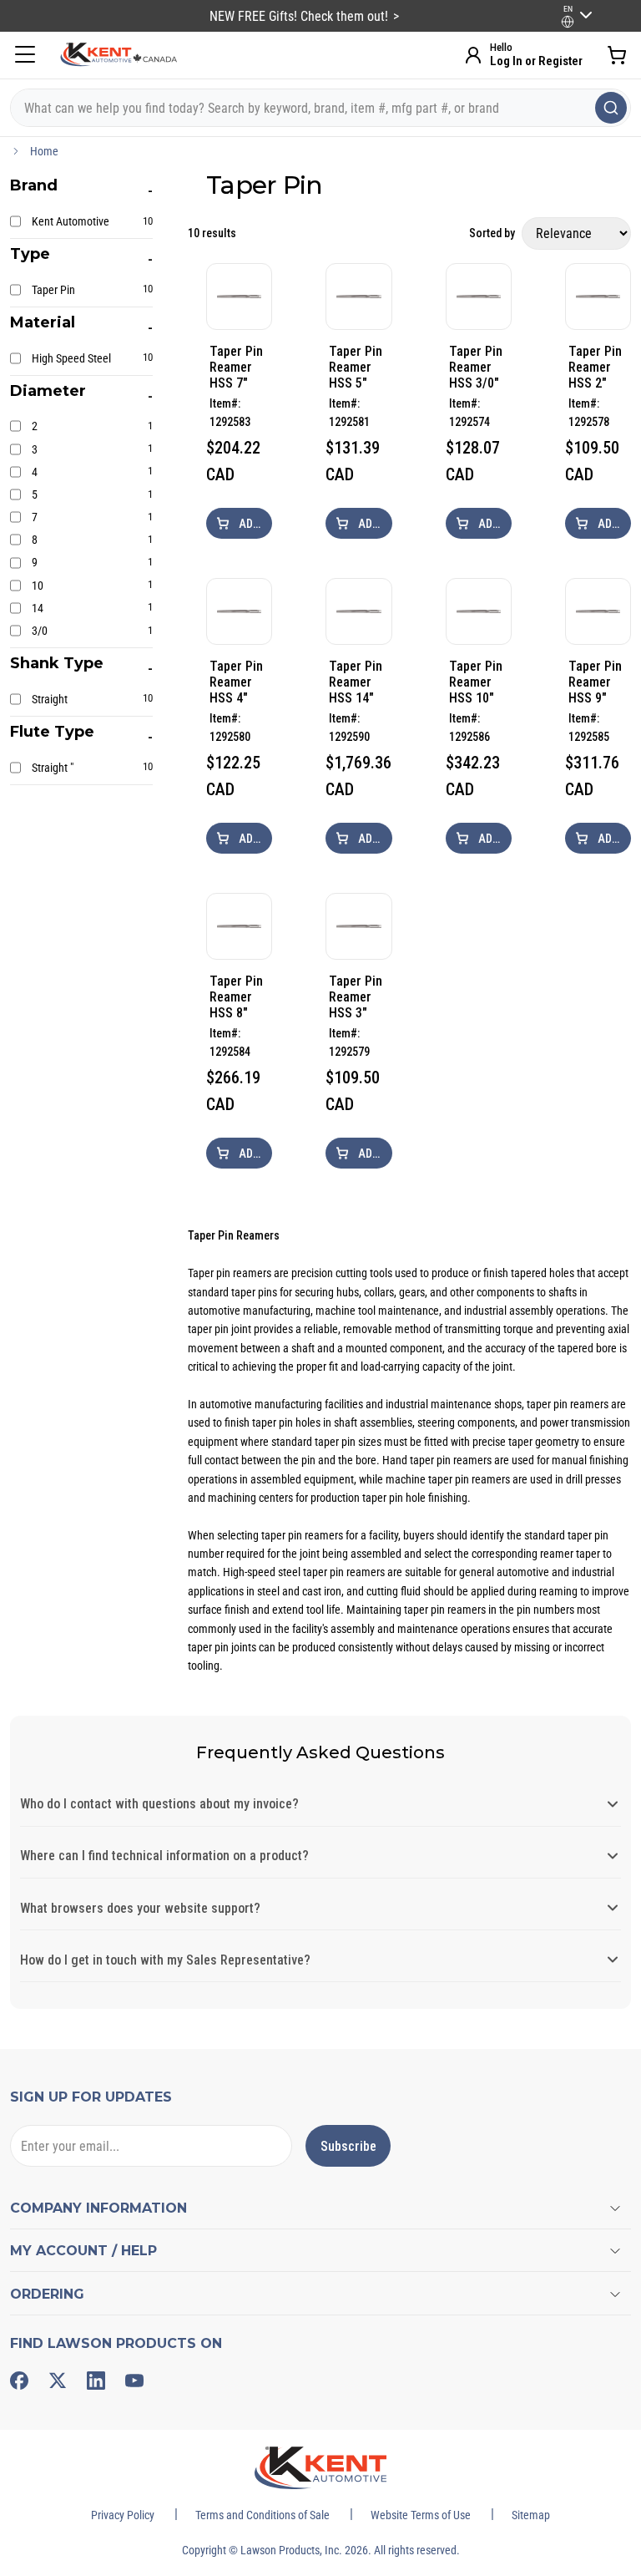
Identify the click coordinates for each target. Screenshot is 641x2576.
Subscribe (348, 2146)
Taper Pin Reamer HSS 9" (595, 682)
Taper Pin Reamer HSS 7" (236, 367)
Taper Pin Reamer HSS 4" (236, 682)
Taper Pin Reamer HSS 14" (356, 682)
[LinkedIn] (96, 2381)
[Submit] (611, 108)
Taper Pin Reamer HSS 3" (356, 997)
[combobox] (320, 108)
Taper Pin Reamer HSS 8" (236, 997)
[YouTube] (134, 2381)
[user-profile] (568, 22)
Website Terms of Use (421, 2515)
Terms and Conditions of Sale (262, 2515)
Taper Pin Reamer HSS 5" (356, 367)
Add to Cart (254, 524)
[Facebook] (19, 2381)
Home (44, 151)
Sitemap (531, 2515)
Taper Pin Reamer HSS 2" (595, 367)
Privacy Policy (123, 2515)
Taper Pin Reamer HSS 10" (476, 682)
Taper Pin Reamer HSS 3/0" (476, 367)
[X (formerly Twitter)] (58, 2381)
